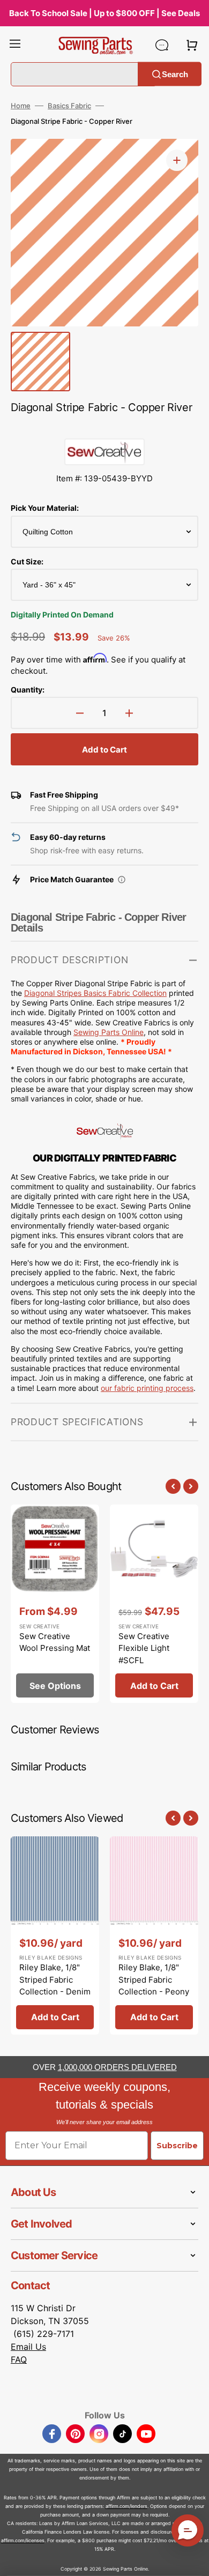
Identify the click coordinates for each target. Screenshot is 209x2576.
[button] (15, 45)
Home (21, 106)
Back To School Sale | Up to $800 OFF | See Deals (104, 13)
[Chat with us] (162, 45)
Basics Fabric (69, 106)
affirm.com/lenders (126, 2506)
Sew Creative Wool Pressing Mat (55, 1642)
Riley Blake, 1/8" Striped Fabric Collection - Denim (55, 1979)
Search (175, 74)
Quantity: (28, 690)
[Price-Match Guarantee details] (122, 880)
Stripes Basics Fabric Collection (95, 993)
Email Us (28, 2347)
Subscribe (177, 2146)
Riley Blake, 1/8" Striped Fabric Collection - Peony (154, 1979)
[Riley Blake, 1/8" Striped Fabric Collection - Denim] (55, 1935)
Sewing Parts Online (109, 1032)
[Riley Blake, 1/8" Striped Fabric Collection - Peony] (154, 1935)
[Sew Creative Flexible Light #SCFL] (154, 1604)
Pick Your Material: (45, 508)
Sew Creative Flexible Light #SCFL (144, 1648)
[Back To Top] (193, 2560)
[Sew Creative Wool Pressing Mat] (55, 1604)
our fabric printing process (147, 1388)
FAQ (19, 2359)
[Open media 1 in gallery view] (177, 160)
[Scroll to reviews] (104, 428)
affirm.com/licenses (23, 2540)
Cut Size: (27, 561)
